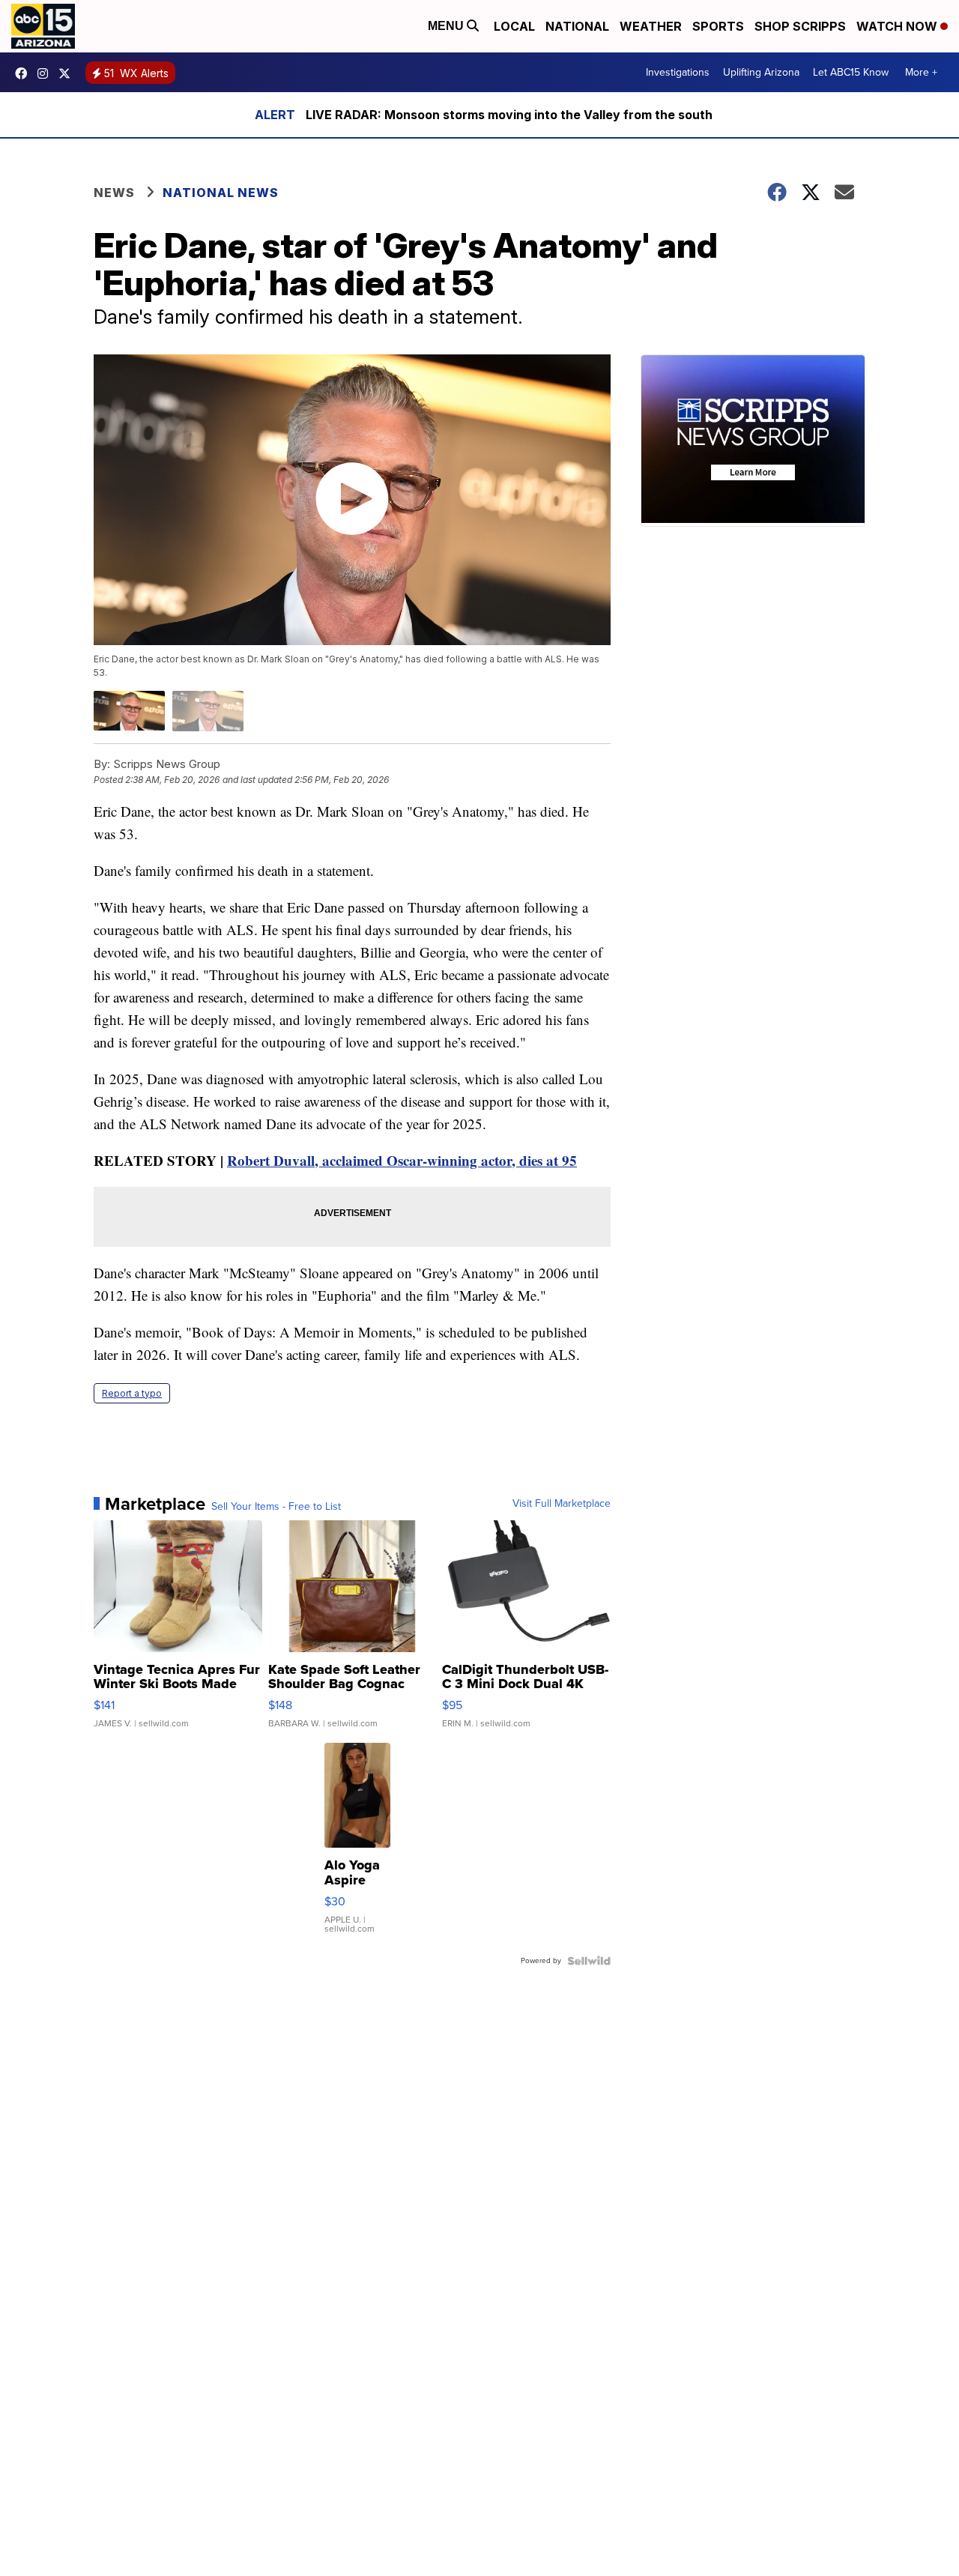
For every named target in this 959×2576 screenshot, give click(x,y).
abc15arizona (46, 73)
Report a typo (132, 1393)
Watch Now (898, 26)
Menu (447, 26)
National (577, 26)
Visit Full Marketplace (562, 1504)
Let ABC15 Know (851, 72)
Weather (651, 26)
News (114, 193)
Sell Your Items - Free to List (276, 1507)
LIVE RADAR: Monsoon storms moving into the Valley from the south (509, 115)
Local (514, 26)
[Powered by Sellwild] (589, 1961)
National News (221, 193)
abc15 (25, 73)
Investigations (678, 72)
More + (921, 72)
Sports (718, 26)
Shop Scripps (800, 26)
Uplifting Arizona (761, 72)
